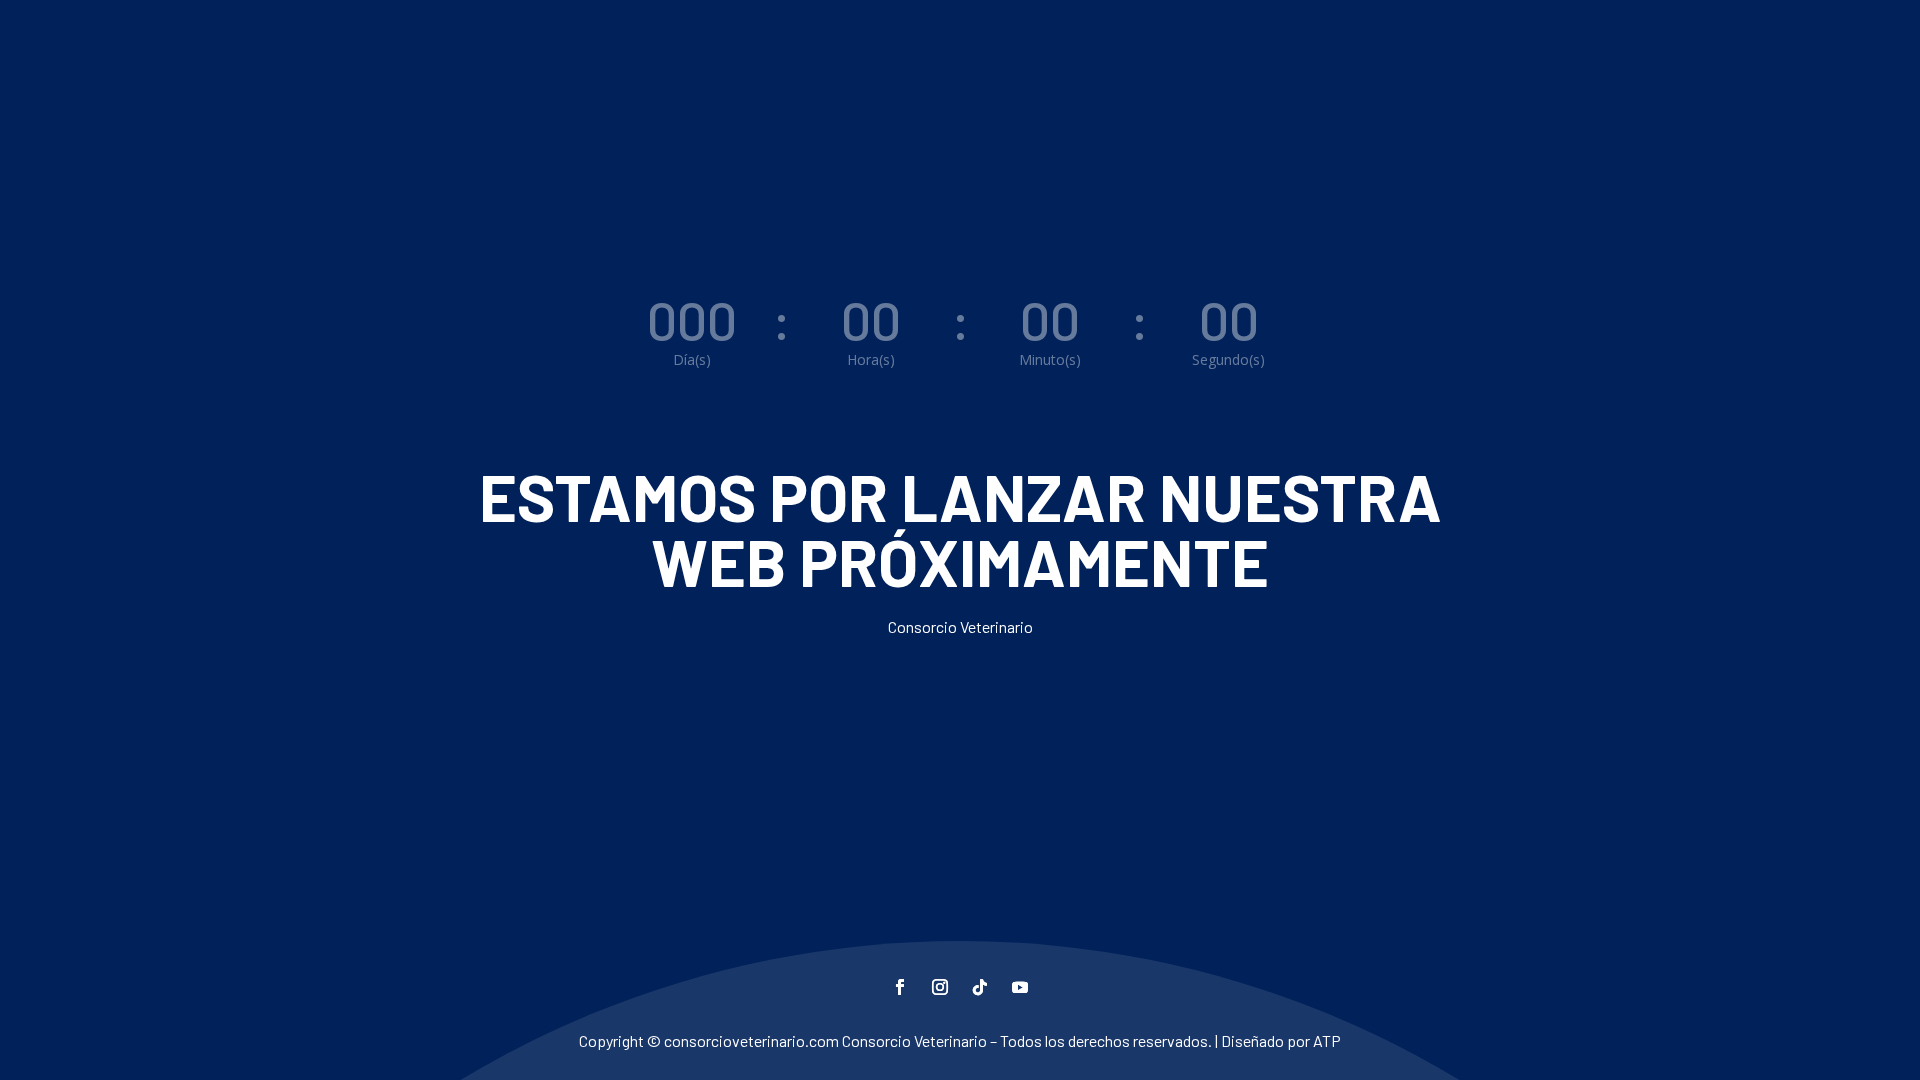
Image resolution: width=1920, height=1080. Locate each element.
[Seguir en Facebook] (900, 987)
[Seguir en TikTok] (980, 987)
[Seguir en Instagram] (940, 987)
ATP (1327, 1040)
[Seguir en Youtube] (1020, 987)
